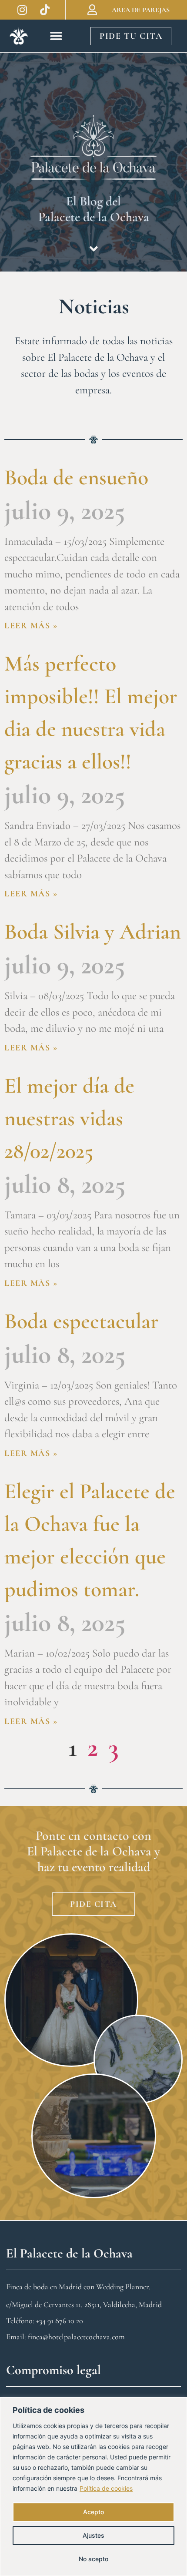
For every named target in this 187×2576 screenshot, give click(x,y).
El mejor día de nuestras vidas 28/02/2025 (69, 1118)
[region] (93, 2487)
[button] (56, 36)
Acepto (93, 2512)
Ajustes (93, 2535)
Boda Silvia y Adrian (93, 932)
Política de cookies (106, 2488)
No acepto (93, 2559)
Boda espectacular (82, 1321)
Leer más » (31, 626)
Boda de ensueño (76, 477)
